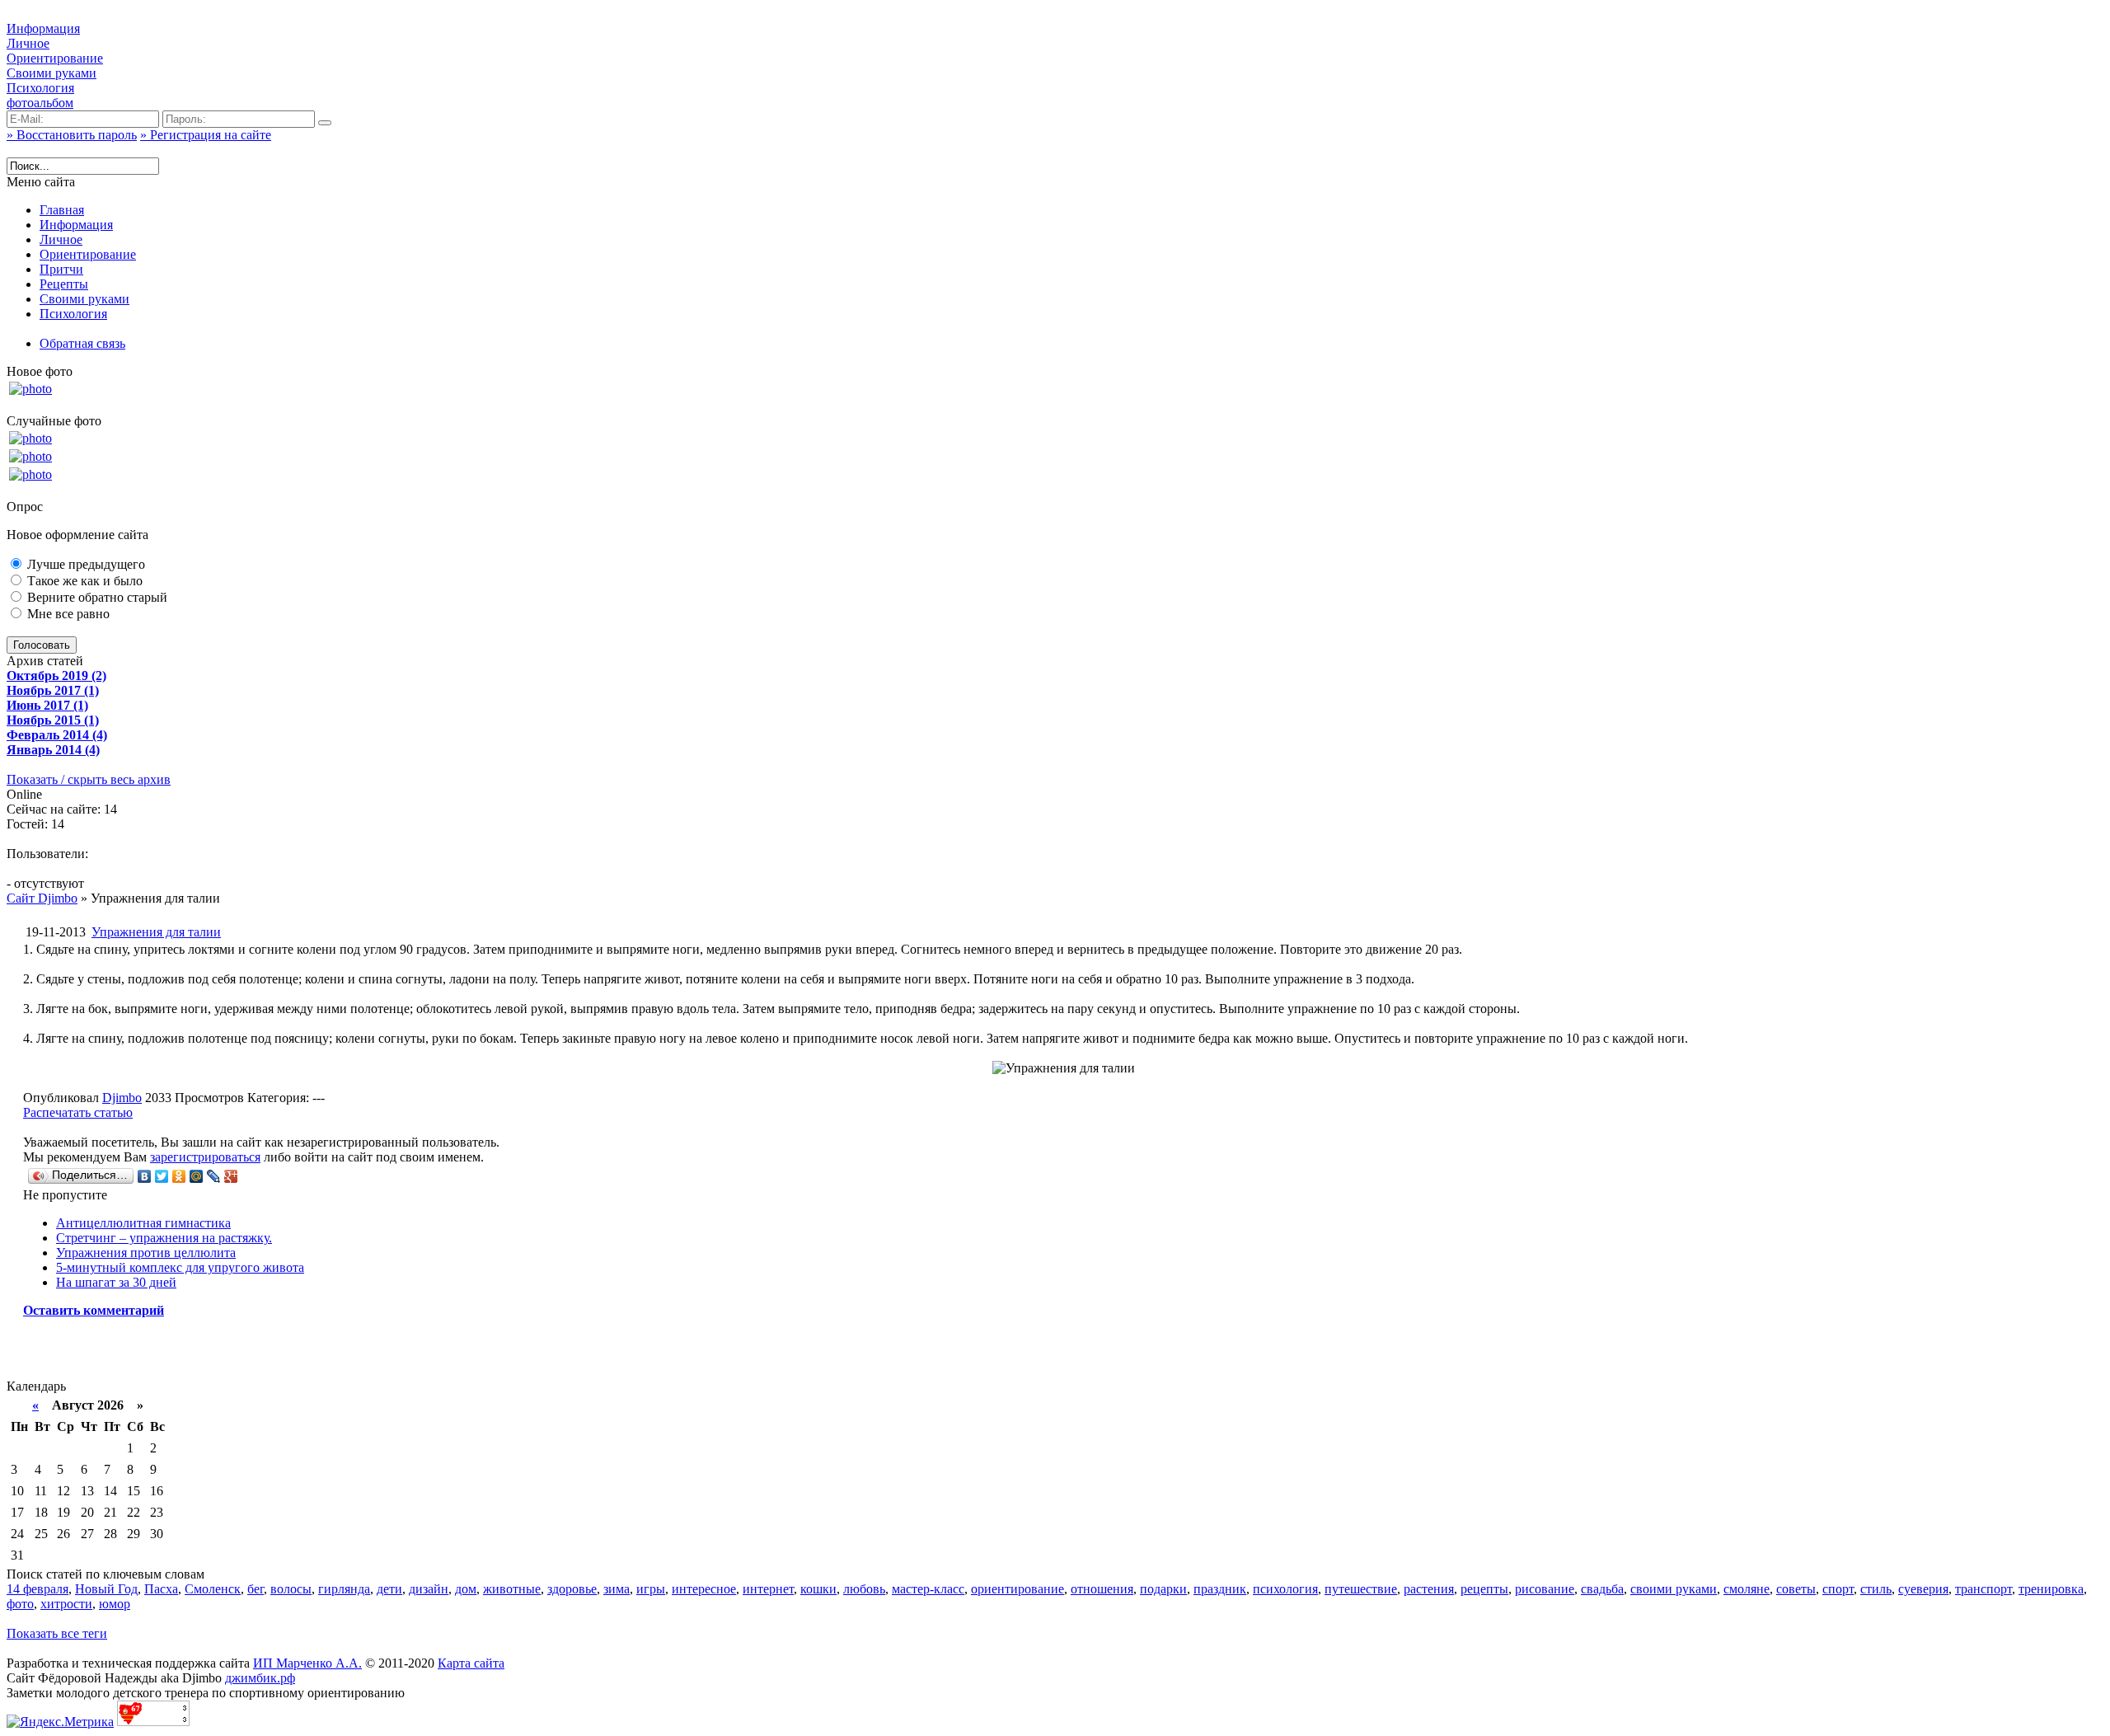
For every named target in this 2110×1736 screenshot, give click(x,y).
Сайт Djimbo (42, 898)
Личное (28, 43)
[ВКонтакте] (145, 1176)
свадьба (1602, 1589)
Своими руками (52, 73)
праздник (1220, 1589)
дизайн (429, 1589)
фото (20, 1604)
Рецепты (64, 284)
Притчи (61, 269)
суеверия (1923, 1589)
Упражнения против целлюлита (146, 1253)
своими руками (1674, 1589)
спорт (1838, 1589)
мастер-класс (928, 1589)
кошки (818, 1589)
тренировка (2051, 1589)
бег (256, 1589)
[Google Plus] (231, 1176)
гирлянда (344, 1589)
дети (389, 1589)
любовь (864, 1589)
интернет (768, 1589)
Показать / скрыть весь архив (89, 779)
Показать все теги (57, 1633)
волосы (291, 1589)
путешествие (1361, 1589)
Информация (43, 28)
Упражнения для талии (156, 932)
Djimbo (122, 1098)
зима (617, 1589)
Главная (62, 210)
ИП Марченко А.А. (307, 1663)
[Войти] (325, 123)
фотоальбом (40, 103)
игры (651, 1589)
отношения (1102, 1589)
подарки (1163, 1589)
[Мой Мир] (197, 1176)
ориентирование (1017, 1589)
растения (1429, 1589)
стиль (1876, 1589)
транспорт (1983, 1589)
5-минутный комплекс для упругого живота (180, 1267)
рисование (1545, 1589)
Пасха (161, 1589)
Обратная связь (82, 343)
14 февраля (38, 1589)
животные (512, 1589)
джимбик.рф (260, 1678)
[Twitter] (162, 1176)
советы (1796, 1589)
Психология (40, 88)
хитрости (66, 1604)
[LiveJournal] (214, 1176)
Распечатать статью (78, 1112)
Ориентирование (55, 58)
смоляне (1747, 1589)
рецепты (1484, 1589)
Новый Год (106, 1589)
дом (466, 1589)
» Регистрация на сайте (206, 135)
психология (1285, 1589)
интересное (704, 1589)
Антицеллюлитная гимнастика (143, 1223)
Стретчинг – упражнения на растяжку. (164, 1238)
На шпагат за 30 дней (116, 1282)
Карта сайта (471, 1663)
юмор (115, 1604)
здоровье (572, 1589)
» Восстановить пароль (72, 135)
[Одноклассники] (179, 1176)
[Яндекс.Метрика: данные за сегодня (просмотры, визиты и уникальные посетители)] (60, 1722)
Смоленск (213, 1589)
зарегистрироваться (205, 1157)
